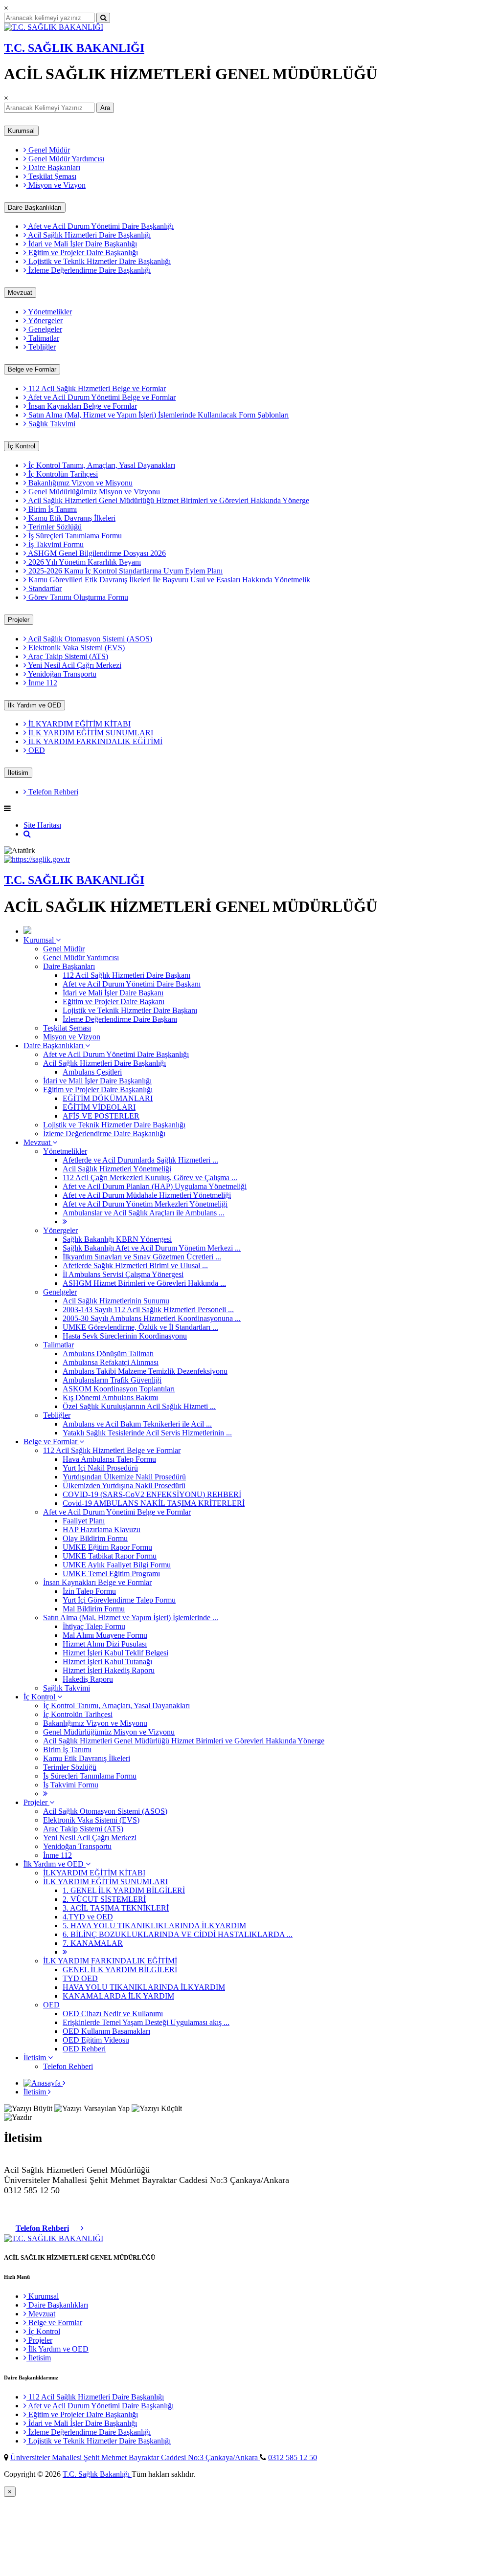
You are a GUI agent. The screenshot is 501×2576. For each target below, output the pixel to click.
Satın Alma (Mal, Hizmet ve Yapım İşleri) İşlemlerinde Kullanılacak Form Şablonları (158, 415)
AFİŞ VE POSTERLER (101, 1116)
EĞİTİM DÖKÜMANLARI (108, 1098)
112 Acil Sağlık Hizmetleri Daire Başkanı (126, 975)
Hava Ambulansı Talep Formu (109, 1459)
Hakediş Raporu (88, 1679)
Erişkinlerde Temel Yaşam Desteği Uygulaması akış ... (146, 2022)
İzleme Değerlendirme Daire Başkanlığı (89, 270)
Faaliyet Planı (84, 1521)
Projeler (19, 620)
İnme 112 (42, 683)
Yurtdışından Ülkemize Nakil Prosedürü (124, 1477)
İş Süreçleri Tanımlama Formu (74, 536)
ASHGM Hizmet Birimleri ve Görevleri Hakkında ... (144, 1283)
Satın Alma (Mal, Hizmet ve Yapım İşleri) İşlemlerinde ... (131, 1618)
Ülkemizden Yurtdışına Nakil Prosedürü (124, 1486)
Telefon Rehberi (52, 792)
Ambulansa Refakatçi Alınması (111, 1362)
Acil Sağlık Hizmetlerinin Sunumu (116, 1301)
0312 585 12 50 (293, 2457)
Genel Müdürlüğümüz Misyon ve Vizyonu (93, 492)
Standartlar (44, 588)
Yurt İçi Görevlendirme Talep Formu (119, 1600)
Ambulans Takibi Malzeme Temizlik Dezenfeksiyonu (145, 1371)
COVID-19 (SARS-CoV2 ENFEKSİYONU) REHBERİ (152, 1494)
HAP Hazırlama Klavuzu (102, 1530)
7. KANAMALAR (93, 1943)
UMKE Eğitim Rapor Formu (107, 1547)
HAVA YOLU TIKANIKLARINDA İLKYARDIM (144, 1987)
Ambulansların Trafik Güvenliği (112, 1380)
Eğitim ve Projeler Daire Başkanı (114, 1002)
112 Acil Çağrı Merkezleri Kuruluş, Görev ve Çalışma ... (150, 1178)
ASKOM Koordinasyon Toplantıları (119, 1389)
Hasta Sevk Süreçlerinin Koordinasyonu (125, 1336)
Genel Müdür (48, 150)
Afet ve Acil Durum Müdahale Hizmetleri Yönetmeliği (147, 1195)
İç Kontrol (22, 446)
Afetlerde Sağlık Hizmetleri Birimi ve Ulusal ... (135, 1266)
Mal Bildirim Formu (94, 1609)
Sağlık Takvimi (51, 424)
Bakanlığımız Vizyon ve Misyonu (80, 483)
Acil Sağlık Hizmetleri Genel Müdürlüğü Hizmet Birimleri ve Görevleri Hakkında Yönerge (168, 500)
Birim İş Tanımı (52, 509)
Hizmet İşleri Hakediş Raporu (109, 1670)
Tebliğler (41, 347)
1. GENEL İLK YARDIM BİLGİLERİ (124, 1890)
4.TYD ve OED (88, 1917)
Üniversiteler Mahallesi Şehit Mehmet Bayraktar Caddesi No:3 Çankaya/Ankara (135, 2457)
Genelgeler (44, 329)
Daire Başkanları (53, 167)
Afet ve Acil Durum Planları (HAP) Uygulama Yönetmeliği (155, 1186)
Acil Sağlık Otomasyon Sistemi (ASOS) (89, 639)
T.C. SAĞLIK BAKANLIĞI (74, 48)
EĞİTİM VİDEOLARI (99, 1107)
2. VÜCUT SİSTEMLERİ (104, 1899)
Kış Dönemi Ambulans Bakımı (110, 1398)
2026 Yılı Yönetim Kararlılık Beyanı (84, 562)
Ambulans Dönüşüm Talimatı (108, 1354)
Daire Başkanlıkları (35, 208)
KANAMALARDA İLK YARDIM (118, 1996)
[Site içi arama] (27, 834)
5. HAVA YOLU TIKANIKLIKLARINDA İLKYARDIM (154, 1926)
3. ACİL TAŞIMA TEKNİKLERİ (116, 1908)
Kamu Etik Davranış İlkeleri (71, 518)
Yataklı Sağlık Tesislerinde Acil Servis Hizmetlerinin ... (147, 1433)
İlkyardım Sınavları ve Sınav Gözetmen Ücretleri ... (142, 1257)
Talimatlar (43, 338)
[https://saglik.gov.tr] (37, 859)
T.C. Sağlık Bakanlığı (97, 2474)
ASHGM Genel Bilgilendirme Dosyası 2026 (96, 553)
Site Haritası (42, 825)
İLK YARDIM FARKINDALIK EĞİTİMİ (94, 741)
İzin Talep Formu (89, 1591)
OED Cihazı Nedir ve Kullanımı (113, 2014)
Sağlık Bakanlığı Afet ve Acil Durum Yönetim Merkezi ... (152, 1248)
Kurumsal (21, 131)
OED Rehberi (84, 2049)
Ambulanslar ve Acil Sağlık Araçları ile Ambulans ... (144, 1213)
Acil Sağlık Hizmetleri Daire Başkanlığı (89, 235)
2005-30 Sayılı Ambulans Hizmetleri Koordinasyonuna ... (152, 1318)
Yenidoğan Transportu (61, 674)
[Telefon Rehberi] (82, 2228)
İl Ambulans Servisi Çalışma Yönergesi (123, 1274)
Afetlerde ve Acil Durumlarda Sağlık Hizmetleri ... (140, 1160)
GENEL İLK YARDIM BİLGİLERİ (120, 1970)
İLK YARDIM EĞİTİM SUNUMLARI (90, 733)
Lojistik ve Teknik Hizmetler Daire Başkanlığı (99, 261)
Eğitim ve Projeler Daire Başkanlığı (82, 253)
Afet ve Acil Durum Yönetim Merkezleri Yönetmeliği (145, 1204)
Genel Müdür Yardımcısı (65, 159)
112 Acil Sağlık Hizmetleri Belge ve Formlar (96, 388)
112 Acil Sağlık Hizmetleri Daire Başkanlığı (95, 2397)
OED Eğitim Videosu (96, 2040)
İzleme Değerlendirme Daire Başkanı (120, 1019)
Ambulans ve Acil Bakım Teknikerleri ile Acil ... (137, 1424)
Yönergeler (45, 320)
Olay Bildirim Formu (95, 1538)
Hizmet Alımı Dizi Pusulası (105, 1644)
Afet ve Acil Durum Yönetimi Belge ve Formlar (101, 397)
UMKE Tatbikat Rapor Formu (110, 1556)
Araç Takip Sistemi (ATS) (67, 656)
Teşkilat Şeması (51, 176)
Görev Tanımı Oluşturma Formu (77, 597)
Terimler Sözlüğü (54, 527)
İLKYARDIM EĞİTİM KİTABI (79, 724)
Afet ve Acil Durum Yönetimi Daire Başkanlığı (100, 226)
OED (36, 750)
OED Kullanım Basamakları (106, 2031)
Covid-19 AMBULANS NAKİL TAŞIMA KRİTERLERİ (154, 1503)
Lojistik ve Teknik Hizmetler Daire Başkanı (130, 1010)
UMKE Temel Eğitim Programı (111, 1574)
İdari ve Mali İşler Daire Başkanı (113, 993)
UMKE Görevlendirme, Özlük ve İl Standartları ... (140, 1327)
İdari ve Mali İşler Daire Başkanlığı (82, 244)
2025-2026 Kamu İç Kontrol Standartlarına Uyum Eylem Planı (125, 571)
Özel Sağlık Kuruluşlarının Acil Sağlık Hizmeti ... (139, 1406)
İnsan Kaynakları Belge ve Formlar (82, 406)
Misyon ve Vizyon (56, 185)
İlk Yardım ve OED (34, 705)
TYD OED (80, 1978)
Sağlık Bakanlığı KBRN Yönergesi (117, 1239)
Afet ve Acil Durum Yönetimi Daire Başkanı (132, 984)
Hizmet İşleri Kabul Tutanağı (107, 1662)
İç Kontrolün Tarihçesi (62, 474)
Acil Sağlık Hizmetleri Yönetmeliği (117, 1169)
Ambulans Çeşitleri (92, 1072)
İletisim (18, 773)
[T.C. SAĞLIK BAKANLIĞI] (54, 27)
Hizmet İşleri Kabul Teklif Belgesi (115, 1653)
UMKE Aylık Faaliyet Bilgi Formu (117, 1565)
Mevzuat (20, 293)
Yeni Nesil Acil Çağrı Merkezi (74, 665)
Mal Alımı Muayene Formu (105, 1635)
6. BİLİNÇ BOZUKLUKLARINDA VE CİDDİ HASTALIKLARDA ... (178, 1934)
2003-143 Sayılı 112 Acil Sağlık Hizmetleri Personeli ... (148, 1310)
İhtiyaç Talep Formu (94, 1626)
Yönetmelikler (49, 312)
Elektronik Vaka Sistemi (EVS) (76, 648)
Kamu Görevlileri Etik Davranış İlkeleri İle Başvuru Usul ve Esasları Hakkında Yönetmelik (168, 580)
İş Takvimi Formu (55, 544)
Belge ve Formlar (32, 369)
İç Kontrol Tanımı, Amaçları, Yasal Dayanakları (101, 465)
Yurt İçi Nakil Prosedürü (100, 1468)
